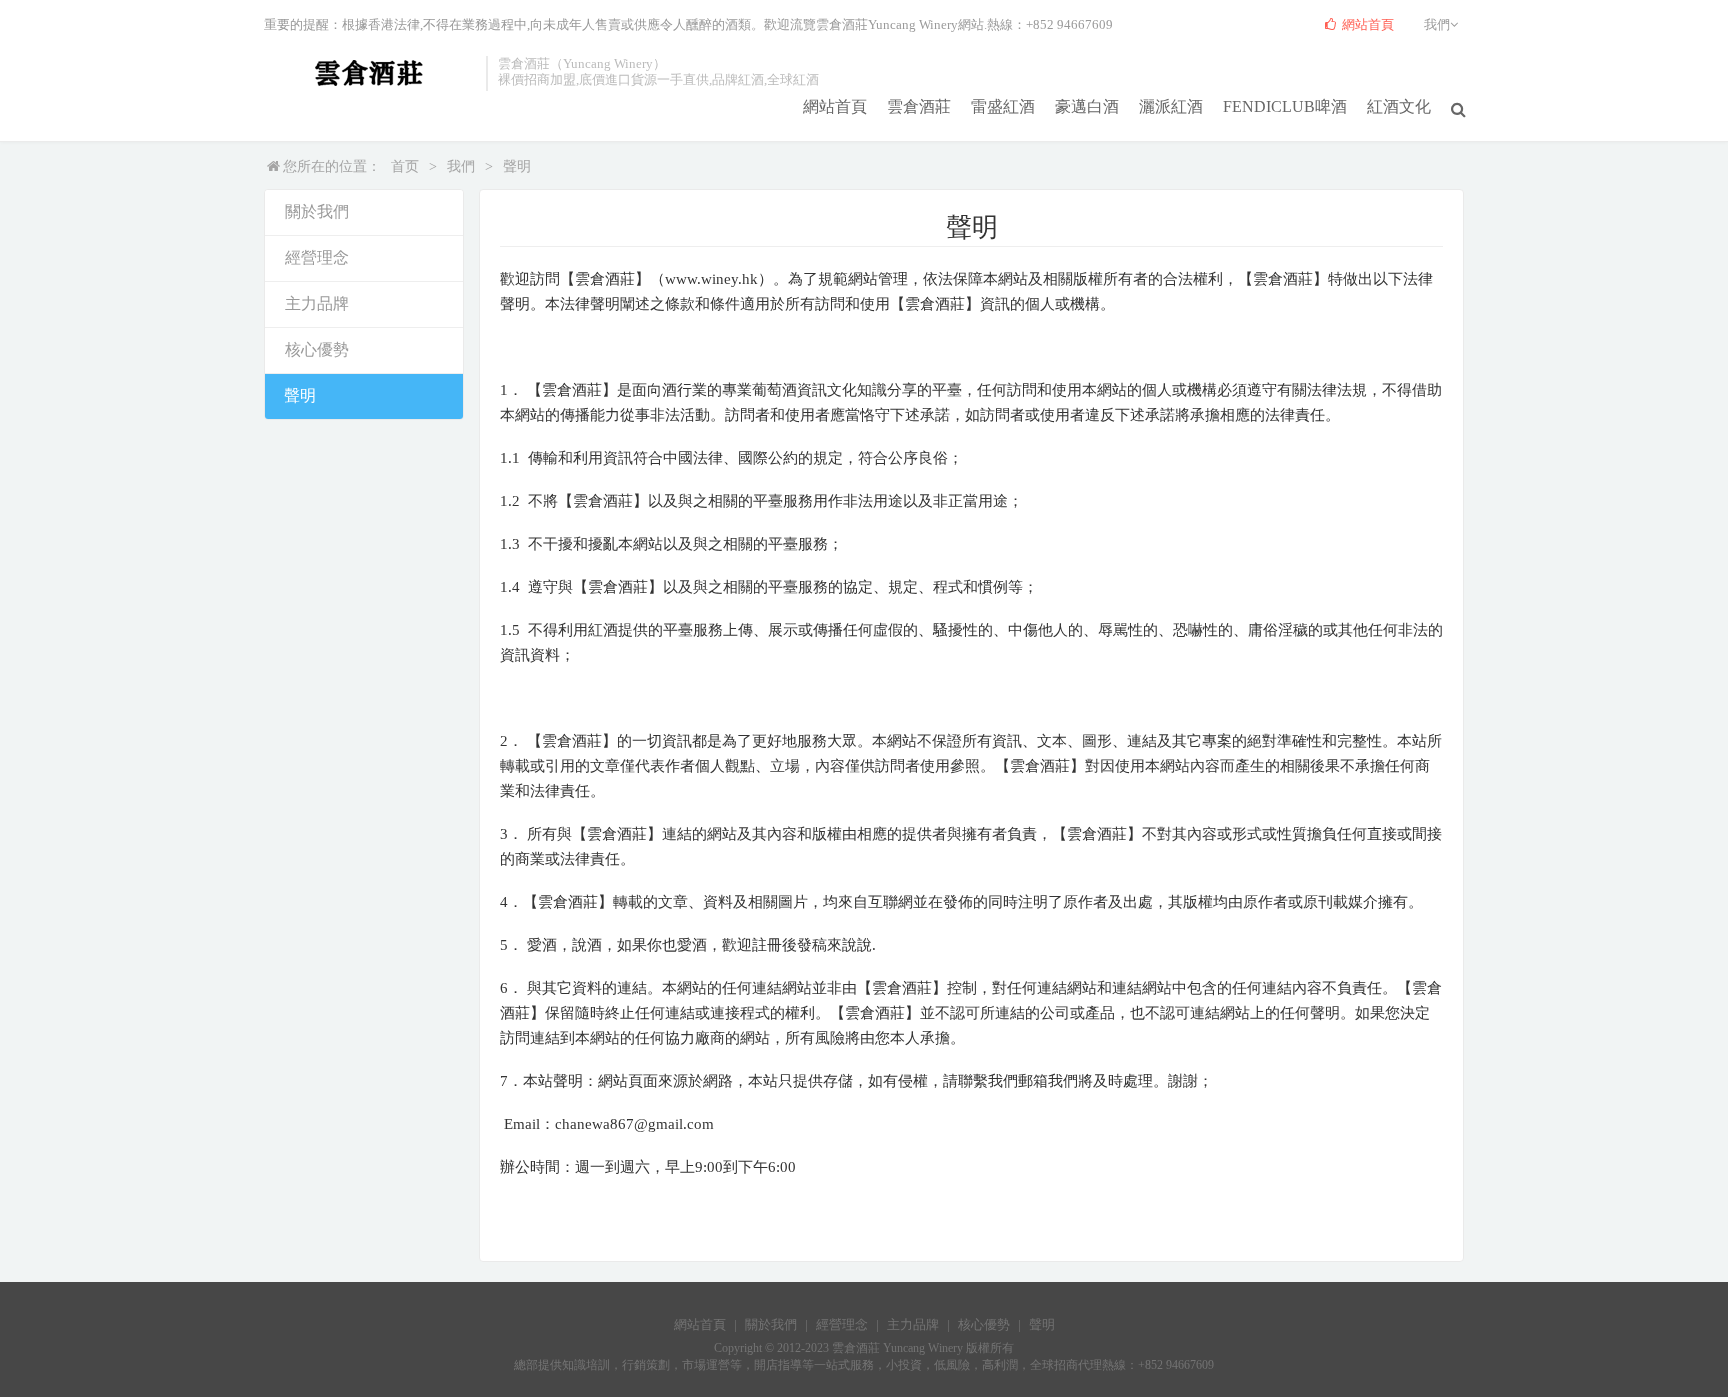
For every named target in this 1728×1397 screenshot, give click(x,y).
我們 (461, 166)
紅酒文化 (1399, 106)
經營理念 (317, 257)
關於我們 (317, 211)
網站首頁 (835, 106)
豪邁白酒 (1087, 106)
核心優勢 (317, 349)
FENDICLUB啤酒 (1285, 106)
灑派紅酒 (1171, 106)
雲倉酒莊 (919, 106)
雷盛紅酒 (1003, 106)
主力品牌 (317, 303)
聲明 (517, 166)
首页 (405, 166)
